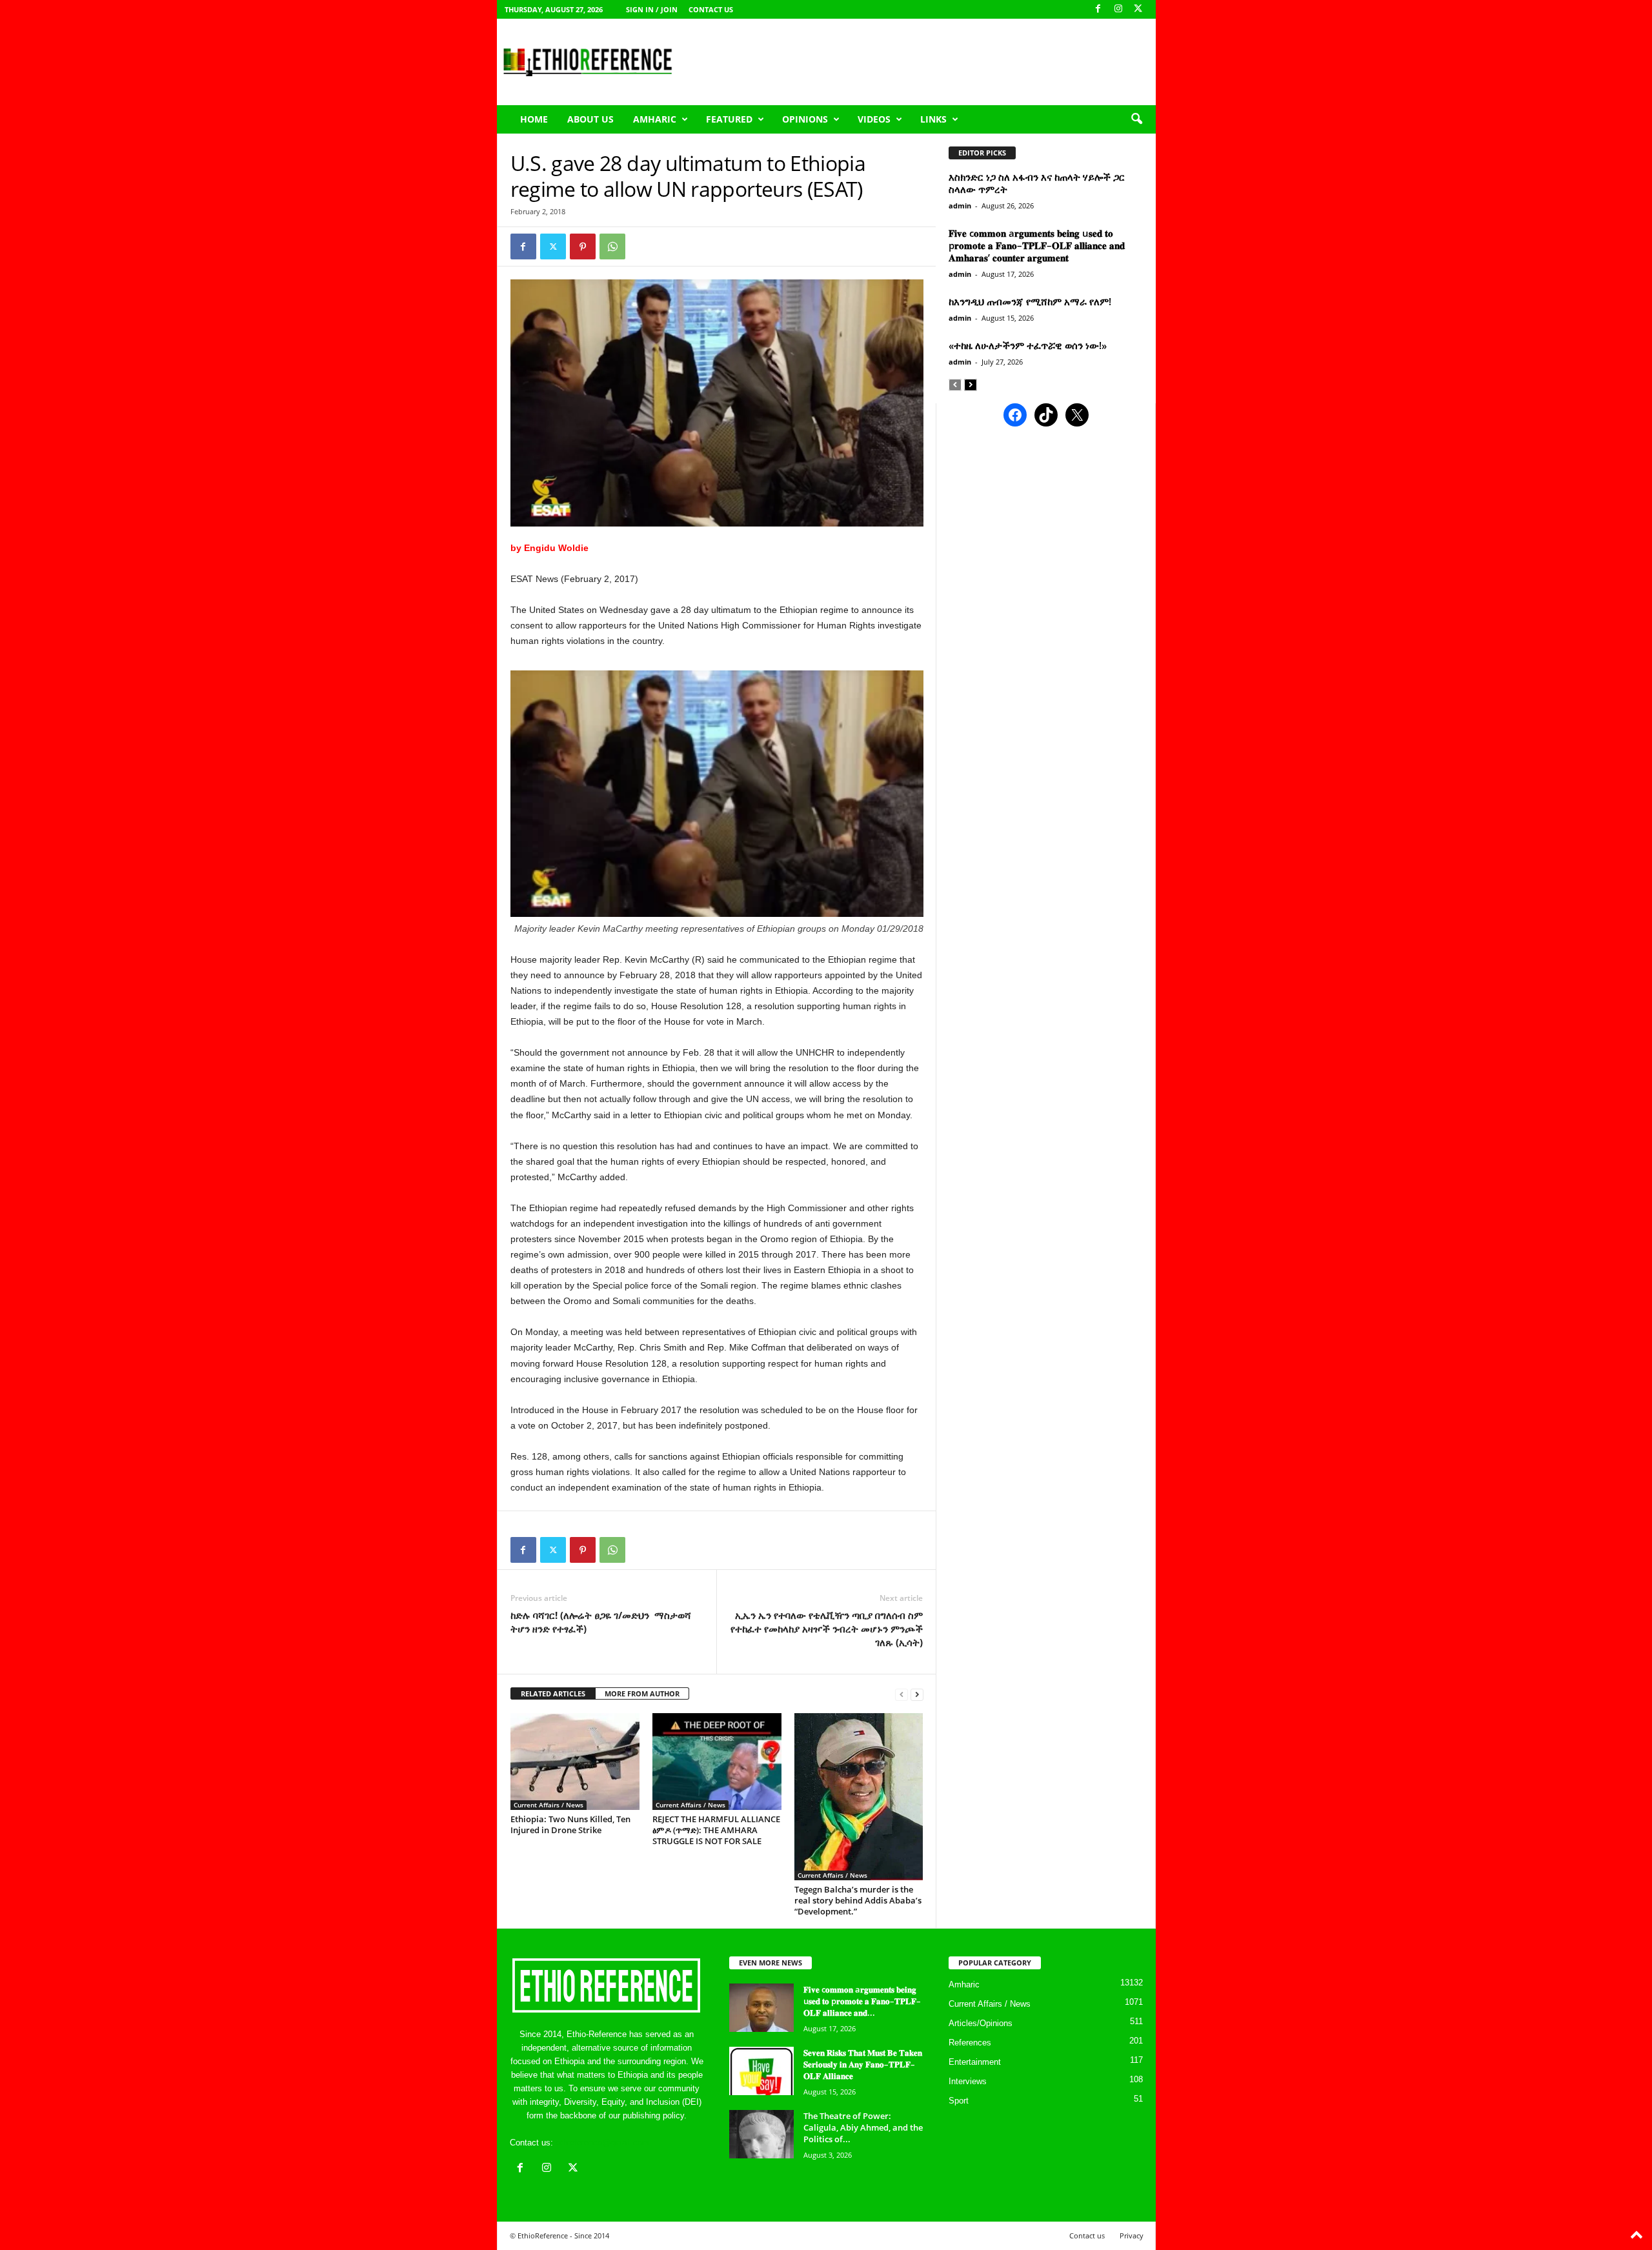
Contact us (711, 9)
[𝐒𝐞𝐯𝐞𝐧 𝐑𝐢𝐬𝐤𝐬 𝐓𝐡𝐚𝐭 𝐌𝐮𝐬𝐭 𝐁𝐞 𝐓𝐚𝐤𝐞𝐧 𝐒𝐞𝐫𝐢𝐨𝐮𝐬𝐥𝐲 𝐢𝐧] (761, 2071)
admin (960, 206)
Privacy (1132, 2235)
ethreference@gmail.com (602, 2143)
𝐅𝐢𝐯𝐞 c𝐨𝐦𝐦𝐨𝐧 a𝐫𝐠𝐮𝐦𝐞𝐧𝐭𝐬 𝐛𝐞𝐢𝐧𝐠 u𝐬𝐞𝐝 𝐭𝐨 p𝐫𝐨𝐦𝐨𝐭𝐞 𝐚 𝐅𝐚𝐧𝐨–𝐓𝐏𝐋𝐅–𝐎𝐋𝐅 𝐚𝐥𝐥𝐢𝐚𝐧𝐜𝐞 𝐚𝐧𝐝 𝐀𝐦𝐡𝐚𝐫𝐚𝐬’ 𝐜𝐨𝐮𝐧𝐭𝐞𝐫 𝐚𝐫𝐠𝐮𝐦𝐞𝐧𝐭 (1037, 245)
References (970, 2043)
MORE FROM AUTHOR (642, 1693)
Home (534, 119)
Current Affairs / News (549, 1805)
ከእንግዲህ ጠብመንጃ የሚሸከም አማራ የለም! (1030, 301)
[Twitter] (553, 246)
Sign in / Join (652, 9)
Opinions (805, 119)
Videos (874, 119)
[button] (1136, 119)
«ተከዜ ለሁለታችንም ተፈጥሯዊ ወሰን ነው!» (1028, 345)
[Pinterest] (583, 246)
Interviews (968, 2081)
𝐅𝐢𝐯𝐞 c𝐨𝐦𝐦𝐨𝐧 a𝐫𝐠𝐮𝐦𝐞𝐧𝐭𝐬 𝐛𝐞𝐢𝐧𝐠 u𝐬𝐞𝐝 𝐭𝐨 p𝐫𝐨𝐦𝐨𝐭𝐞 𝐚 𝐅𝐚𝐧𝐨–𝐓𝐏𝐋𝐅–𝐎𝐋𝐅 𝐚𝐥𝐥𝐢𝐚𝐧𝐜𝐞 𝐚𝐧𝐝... (862, 2001)
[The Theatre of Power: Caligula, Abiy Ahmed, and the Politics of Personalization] (761, 2134)
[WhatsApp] (612, 246)
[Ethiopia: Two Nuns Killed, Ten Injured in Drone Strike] (575, 1762)
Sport (959, 2101)
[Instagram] (1118, 9)
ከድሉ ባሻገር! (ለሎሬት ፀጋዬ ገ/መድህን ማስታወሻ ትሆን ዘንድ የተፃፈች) (601, 1622)
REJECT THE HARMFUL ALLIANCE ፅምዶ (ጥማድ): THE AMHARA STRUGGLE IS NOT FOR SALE (716, 1830)
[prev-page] (902, 1694)
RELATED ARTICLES (553, 1693)
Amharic (655, 119)
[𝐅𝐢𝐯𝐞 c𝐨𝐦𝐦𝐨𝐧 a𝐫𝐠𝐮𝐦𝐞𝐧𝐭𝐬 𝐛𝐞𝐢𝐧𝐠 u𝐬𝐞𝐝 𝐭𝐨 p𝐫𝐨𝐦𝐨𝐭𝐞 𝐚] (761, 2008)
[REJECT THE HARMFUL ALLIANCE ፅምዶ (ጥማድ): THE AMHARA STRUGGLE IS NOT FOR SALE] (717, 1762)
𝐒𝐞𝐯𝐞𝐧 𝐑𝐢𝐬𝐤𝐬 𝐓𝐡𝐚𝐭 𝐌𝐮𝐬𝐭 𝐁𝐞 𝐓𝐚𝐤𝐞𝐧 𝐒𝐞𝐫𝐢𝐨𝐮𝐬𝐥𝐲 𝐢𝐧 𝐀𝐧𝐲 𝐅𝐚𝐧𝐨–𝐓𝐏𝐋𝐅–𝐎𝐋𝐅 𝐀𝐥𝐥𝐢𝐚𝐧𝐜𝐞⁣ (863, 2064)
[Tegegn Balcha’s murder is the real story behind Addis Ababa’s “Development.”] (859, 1797)
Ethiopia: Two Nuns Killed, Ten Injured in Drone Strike (570, 1824)
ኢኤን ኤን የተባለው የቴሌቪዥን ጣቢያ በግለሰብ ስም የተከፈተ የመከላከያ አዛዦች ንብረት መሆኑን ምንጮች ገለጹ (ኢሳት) (827, 1629)
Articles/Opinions (981, 2023)
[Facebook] (1098, 9)
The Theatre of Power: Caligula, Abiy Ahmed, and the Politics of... (863, 2127)
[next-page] (917, 1694)
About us (590, 119)
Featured (729, 119)
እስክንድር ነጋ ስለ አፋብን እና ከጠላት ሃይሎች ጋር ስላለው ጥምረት (1037, 183)
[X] (1138, 9)
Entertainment (975, 2062)
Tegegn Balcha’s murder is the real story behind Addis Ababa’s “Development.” (858, 1900)
